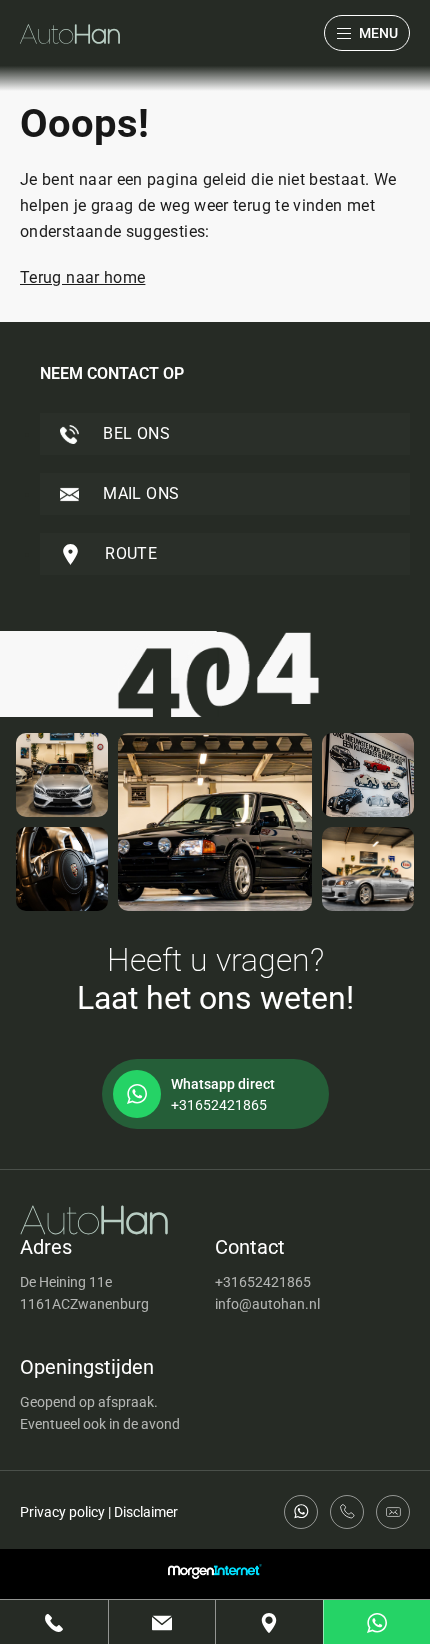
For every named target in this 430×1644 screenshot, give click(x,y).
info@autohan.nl (267, 1304)
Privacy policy (62, 1512)
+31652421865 (263, 1282)
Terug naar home (82, 277)
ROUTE (129, 553)
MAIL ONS (139, 493)
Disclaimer (146, 1512)
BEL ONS (134, 433)
